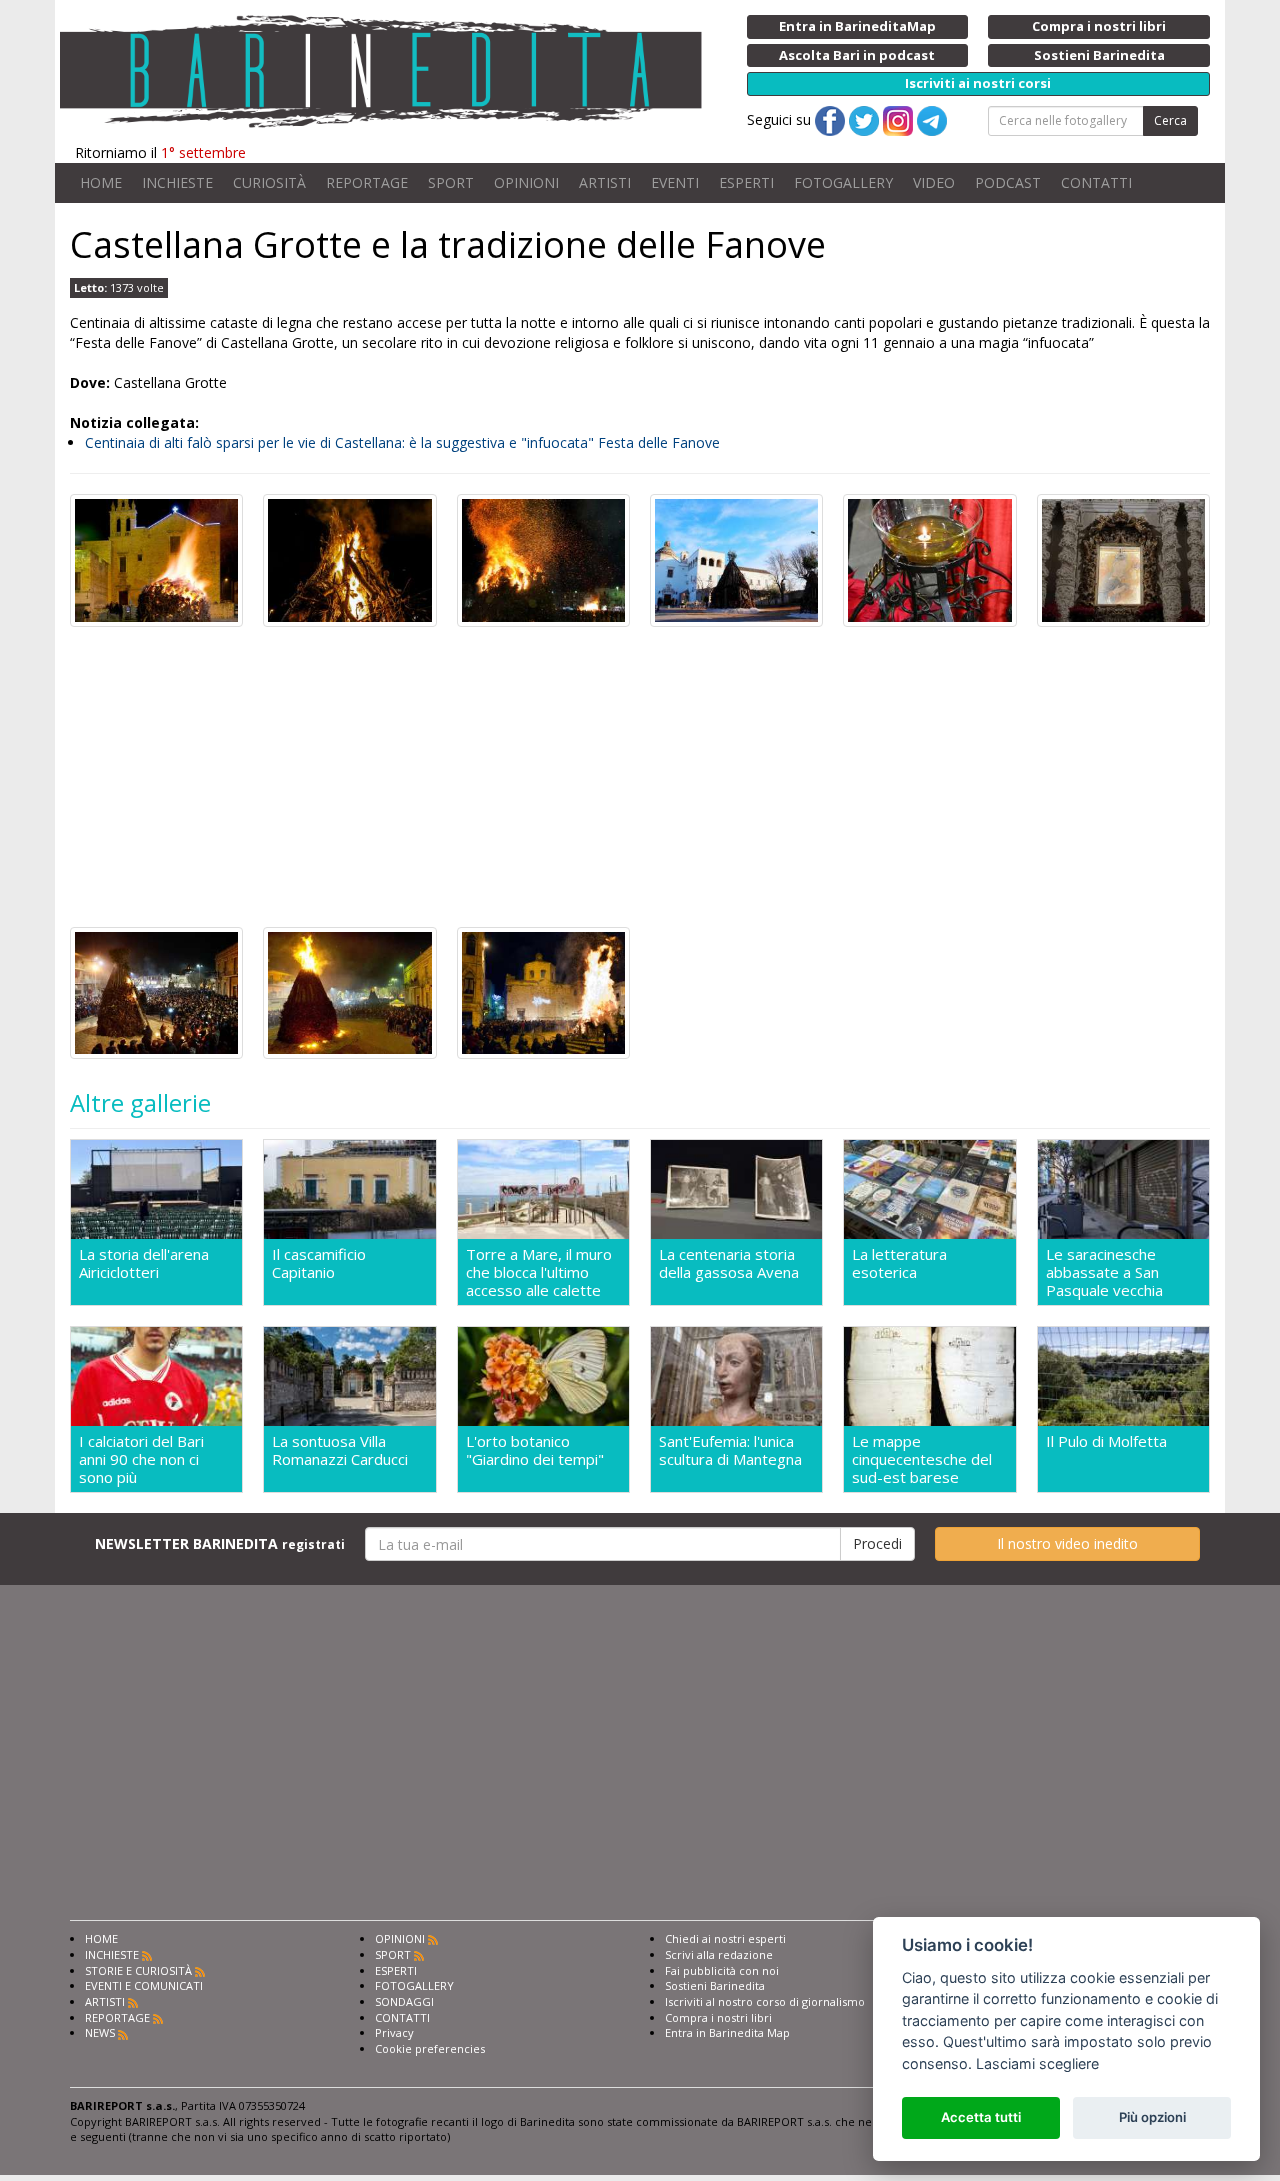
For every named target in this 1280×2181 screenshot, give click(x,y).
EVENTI (675, 182)
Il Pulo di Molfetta (1106, 1441)
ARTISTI (605, 182)
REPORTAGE (367, 182)
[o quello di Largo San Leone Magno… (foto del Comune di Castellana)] (543, 991)
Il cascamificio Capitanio (319, 1263)
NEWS (100, 2032)
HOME (101, 182)
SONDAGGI (404, 2001)
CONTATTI (1096, 182)
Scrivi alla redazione (719, 1954)
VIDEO (934, 182)
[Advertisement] (640, 777)
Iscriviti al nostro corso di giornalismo (765, 2001)
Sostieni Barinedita (715, 1985)
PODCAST (1008, 182)
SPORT (451, 182)
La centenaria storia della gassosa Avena (729, 1263)
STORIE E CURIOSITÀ (138, 1970)
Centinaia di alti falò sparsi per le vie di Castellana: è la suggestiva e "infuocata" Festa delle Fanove (402, 442)
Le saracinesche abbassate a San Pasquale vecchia (1104, 1272)
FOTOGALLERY (843, 182)
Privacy (394, 2032)
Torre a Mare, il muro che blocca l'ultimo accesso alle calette (539, 1272)
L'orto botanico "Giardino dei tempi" (535, 1450)
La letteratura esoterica (899, 1263)
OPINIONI (526, 182)
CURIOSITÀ (269, 182)
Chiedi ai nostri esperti (725, 1938)
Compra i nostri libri (718, 2017)
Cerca (1170, 120)
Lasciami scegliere (1037, 2063)
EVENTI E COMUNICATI (144, 1985)
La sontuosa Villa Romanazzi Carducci (340, 1450)
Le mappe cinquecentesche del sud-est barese (922, 1459)
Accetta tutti (981, 2117)
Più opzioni (1152, 2117)
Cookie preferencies (430, 2048)
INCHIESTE (177, 182)
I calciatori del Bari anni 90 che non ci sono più (141, 1459)
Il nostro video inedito (1067, 1543)
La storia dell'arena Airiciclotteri (144, 1263)
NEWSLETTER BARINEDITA (220, 1543)
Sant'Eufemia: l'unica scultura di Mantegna (730, 1450)
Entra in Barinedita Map (727, 2032)
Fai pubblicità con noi (722, 1970)
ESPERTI (746, 182)
